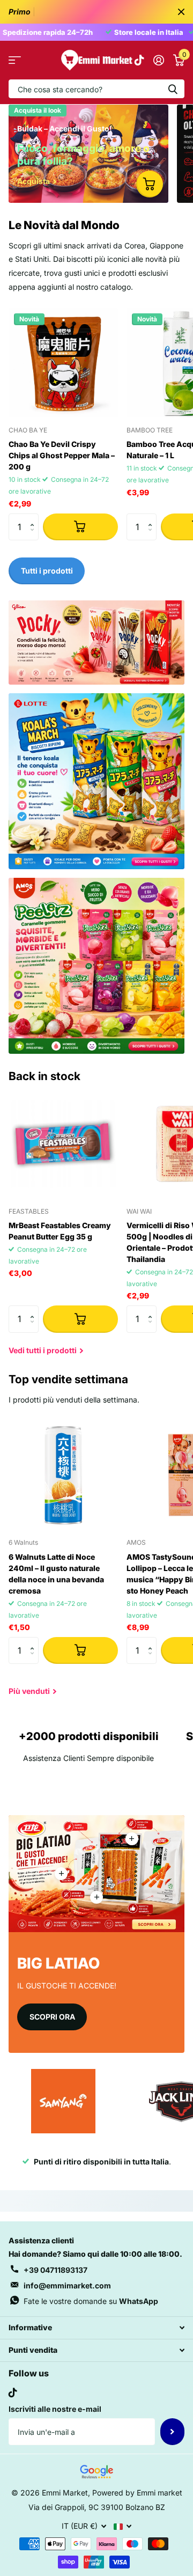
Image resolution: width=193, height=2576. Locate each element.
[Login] (158, 60)
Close (181, 12)
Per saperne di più (132, 1839)
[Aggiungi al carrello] (80, 527)
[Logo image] (63, 2101)
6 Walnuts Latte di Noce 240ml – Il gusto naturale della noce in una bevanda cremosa (56, 1574)
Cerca (173, 89)
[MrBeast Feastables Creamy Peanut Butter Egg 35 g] (63, 1144)
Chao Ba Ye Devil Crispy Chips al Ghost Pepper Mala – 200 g (62, 455)
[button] (35, 518)
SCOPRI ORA (52, 2017)
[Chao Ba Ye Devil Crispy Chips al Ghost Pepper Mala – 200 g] (63, 363)
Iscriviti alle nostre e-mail (55, 2409)
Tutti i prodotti (15, 60)
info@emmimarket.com (67, 2285)
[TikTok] (13, 2392)
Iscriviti (172, 2432)
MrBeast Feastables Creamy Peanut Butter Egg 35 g (60, 1231)
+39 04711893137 (55, 2270)
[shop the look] (150, 184)
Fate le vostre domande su (91, 2301)
